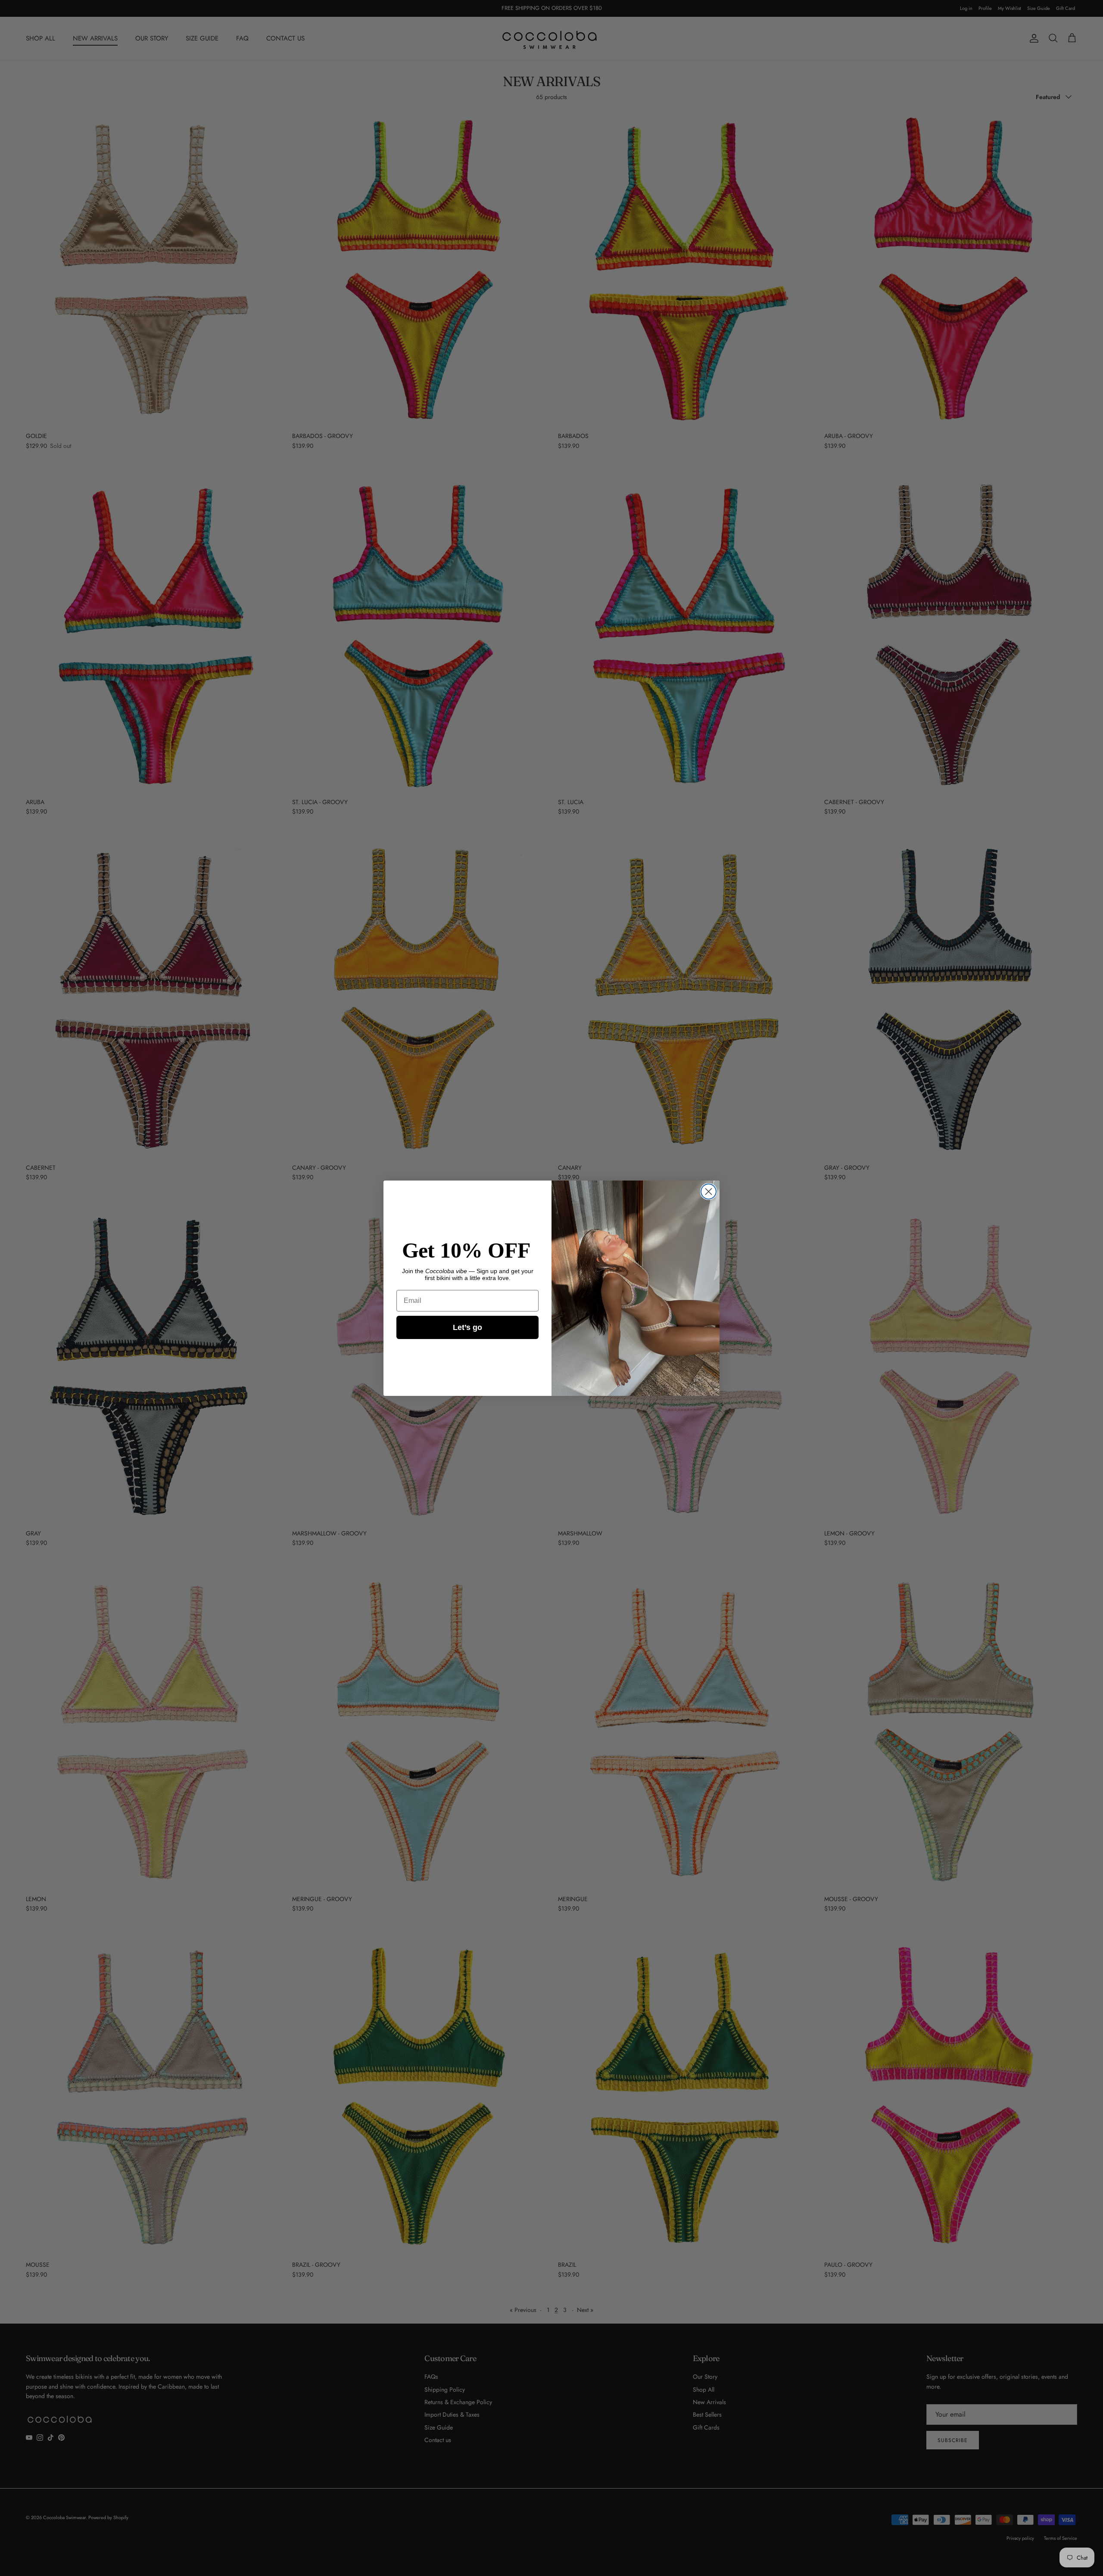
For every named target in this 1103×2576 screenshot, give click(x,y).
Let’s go (467, 1327)
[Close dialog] (709, 1192)
